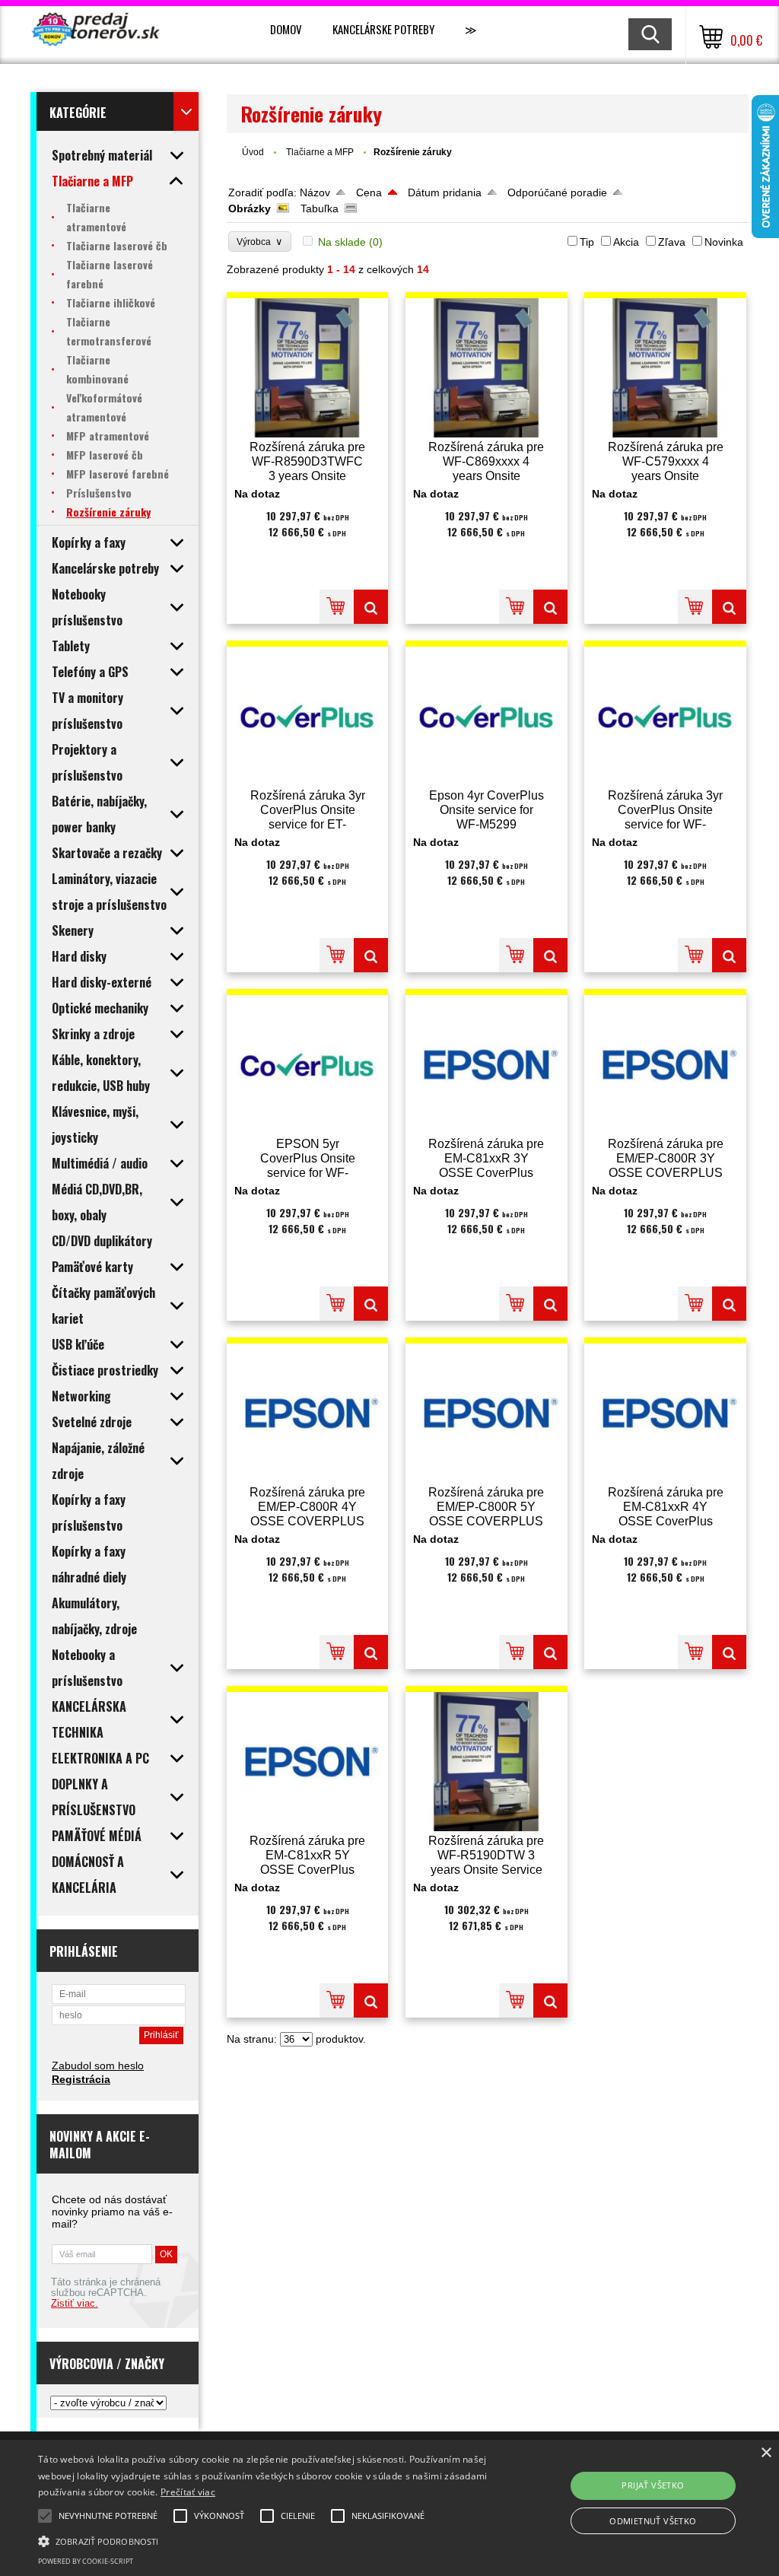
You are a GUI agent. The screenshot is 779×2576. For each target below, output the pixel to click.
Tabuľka (320, 208)
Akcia (626, 242)
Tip (587, 242)
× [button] (766, 2453)
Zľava (672, 242)
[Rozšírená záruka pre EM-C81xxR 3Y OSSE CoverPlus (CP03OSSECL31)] (486, 1065)
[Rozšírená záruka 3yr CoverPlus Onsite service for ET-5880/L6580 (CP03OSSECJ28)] (308, 716)
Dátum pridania (445, 192)
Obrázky (250, 208)
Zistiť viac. (75, 2304)
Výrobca (260, 242)
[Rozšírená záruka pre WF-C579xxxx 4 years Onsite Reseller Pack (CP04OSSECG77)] (665, 368)
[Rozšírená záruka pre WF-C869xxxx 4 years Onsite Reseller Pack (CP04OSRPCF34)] (486, 368)
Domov (286, 29)
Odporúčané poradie (557, 192)
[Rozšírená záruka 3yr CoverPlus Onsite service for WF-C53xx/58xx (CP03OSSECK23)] (665, 716)
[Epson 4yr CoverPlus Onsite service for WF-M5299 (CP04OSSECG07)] (486, 716)
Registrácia (81, 2079)
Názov (315, 192)
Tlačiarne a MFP (321, 152)
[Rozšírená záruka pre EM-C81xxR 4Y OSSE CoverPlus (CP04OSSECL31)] (665, 1413)
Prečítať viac (188, 2492)
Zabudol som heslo (98, 2066)
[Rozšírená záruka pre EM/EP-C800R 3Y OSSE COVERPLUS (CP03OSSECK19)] (665, 1065)
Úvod (253, 152)
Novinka (724, 242)
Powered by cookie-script (86, 2561)
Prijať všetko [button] (653, 2485)
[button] (267, 2540)
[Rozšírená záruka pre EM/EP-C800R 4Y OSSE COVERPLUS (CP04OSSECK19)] (308, 1413)
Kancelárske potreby (383, 29)
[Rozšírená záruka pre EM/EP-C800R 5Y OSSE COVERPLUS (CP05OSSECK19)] (486, 1413)
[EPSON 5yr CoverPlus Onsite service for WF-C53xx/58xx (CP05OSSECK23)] (308, 1065)
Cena (369, 192)
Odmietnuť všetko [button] (653, 2521)
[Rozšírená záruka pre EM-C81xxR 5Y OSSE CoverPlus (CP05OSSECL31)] (308, 1762)
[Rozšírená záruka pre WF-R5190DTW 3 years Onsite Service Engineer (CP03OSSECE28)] (486, 1762)
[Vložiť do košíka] (337, 607)
